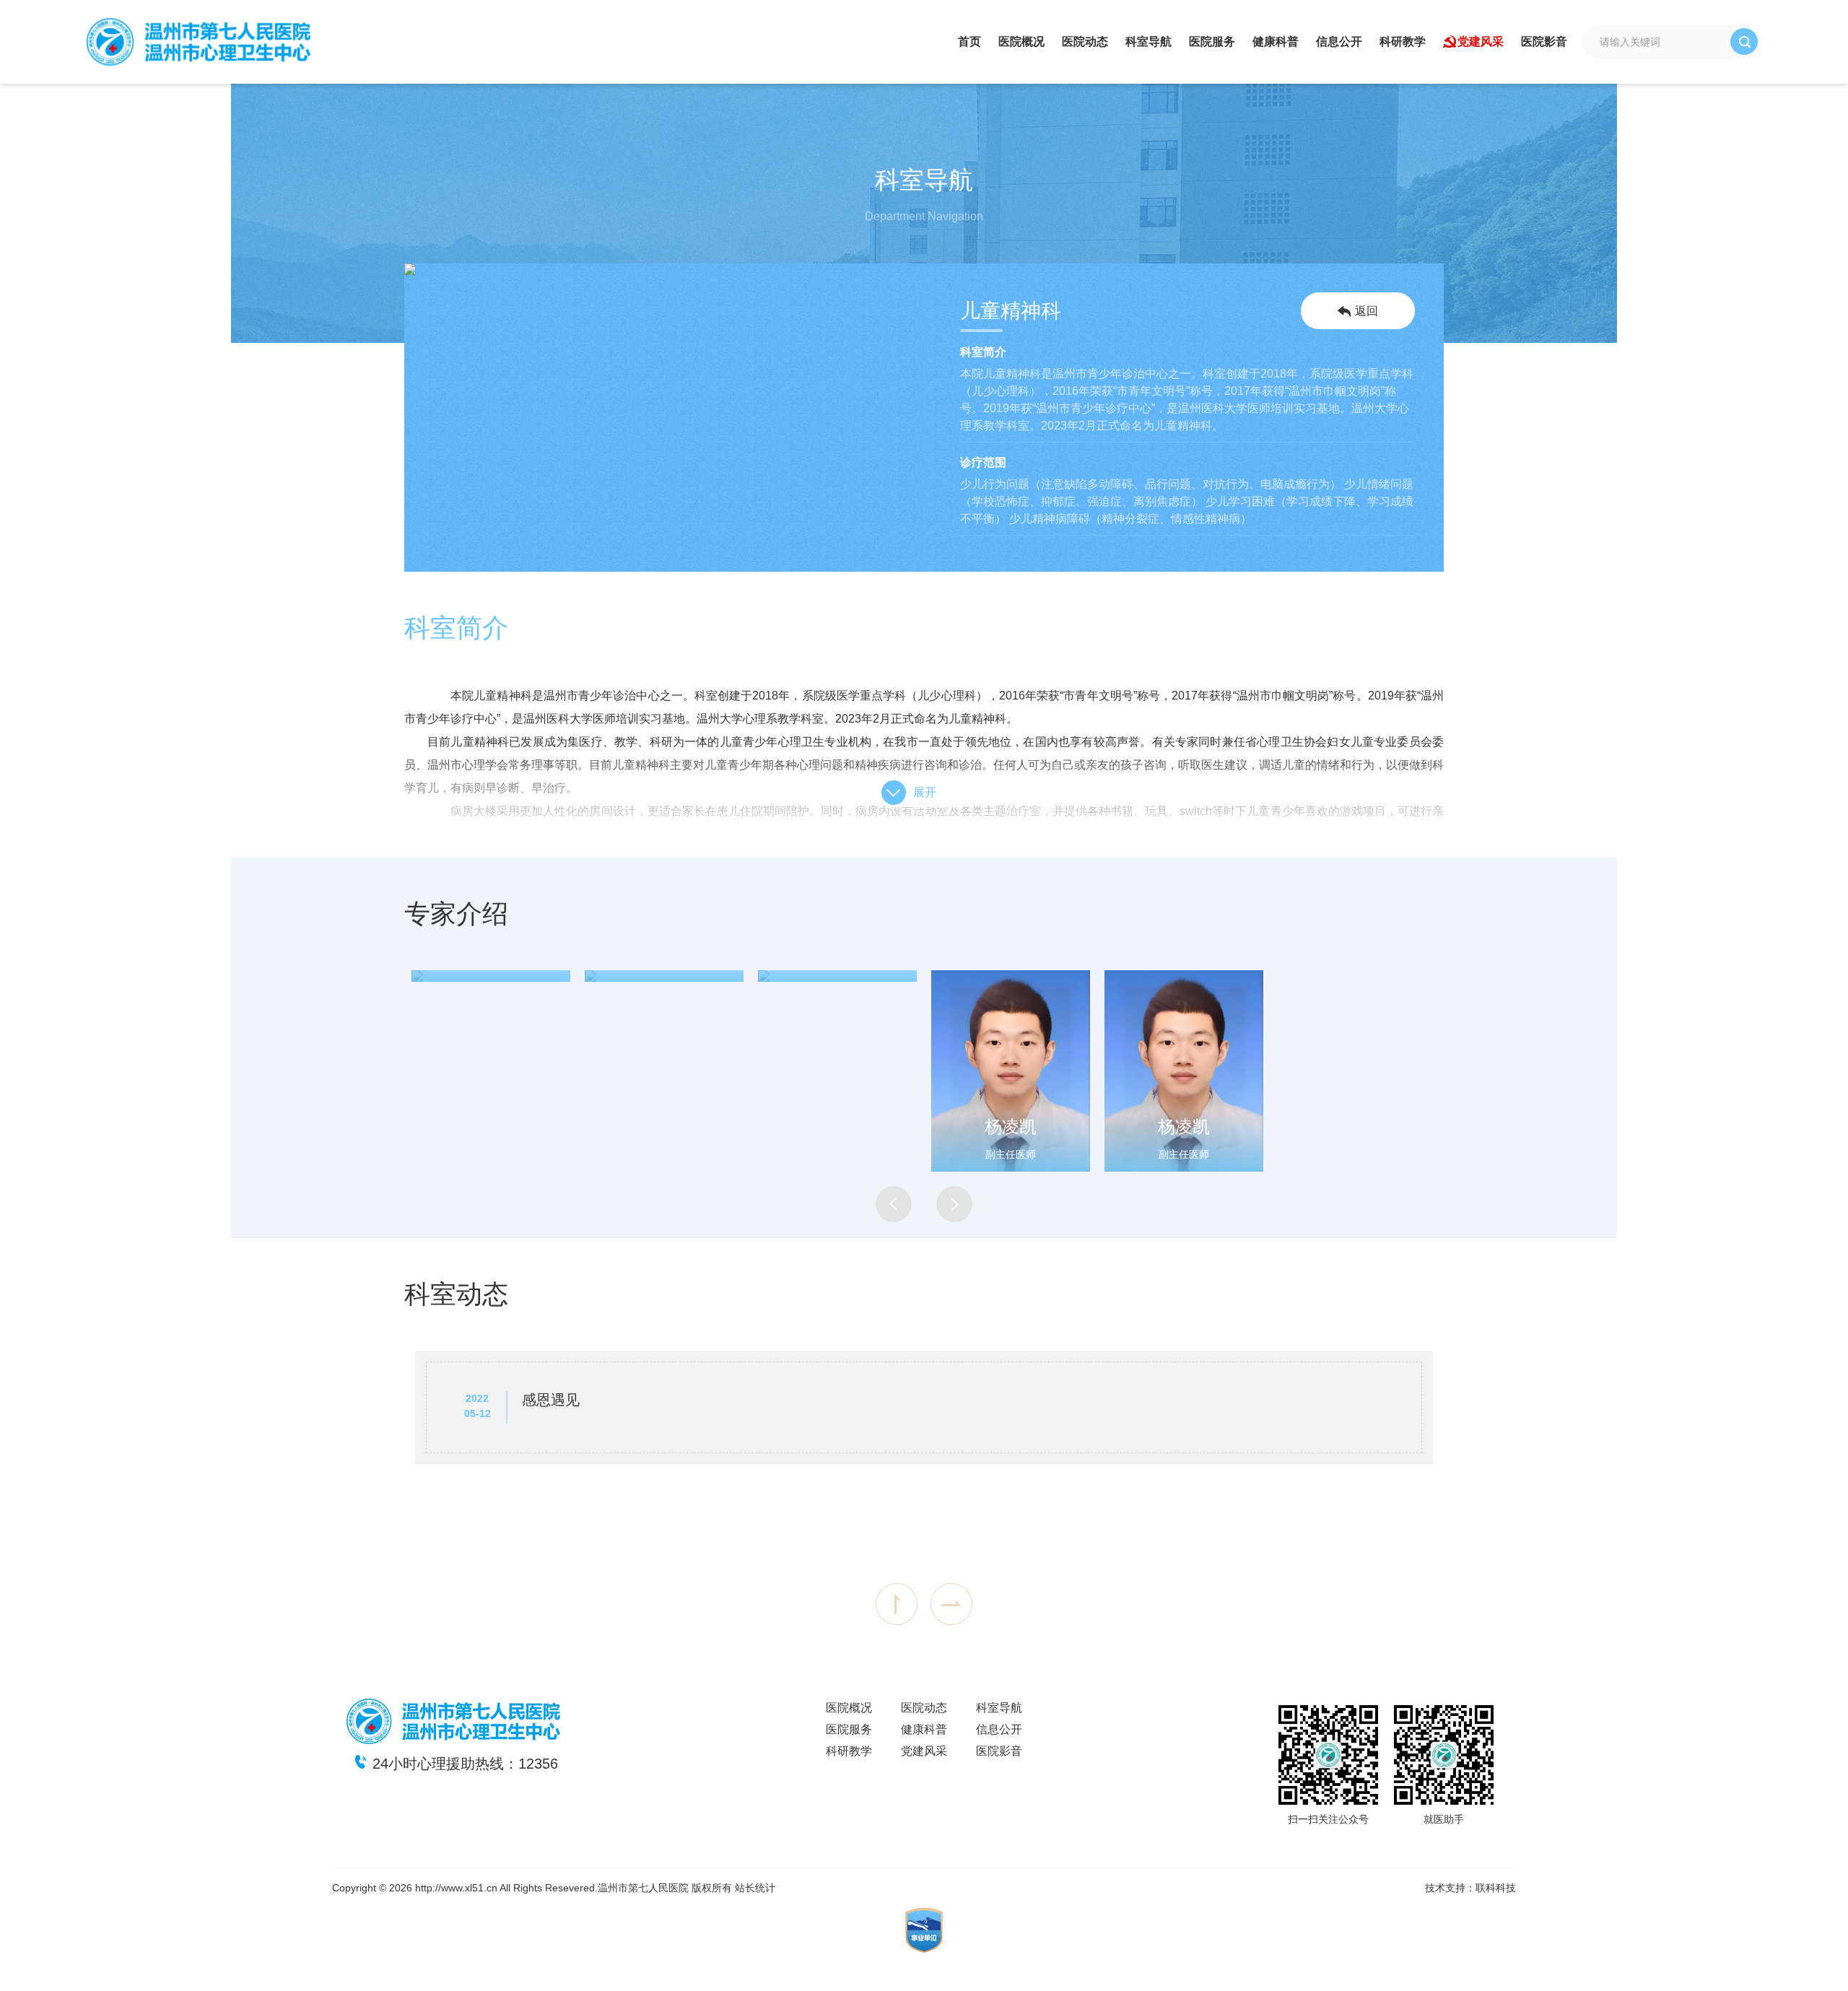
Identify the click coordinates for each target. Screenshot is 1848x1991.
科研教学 (1403, 42)
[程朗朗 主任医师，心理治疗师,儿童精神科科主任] (491, 976)
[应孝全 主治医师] (664, 976)
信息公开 (1339, 42)
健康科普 (1276, 42)
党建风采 (1481, 42)
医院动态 (1085, 42)
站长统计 (755, 1888)
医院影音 (1544, 42)
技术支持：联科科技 (1470, 1888)
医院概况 (1021, 42)
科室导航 (1149, 42)
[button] (894, 1204)
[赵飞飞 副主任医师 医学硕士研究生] (837, 976)
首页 (969, 42)
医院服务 (1212, 42)
